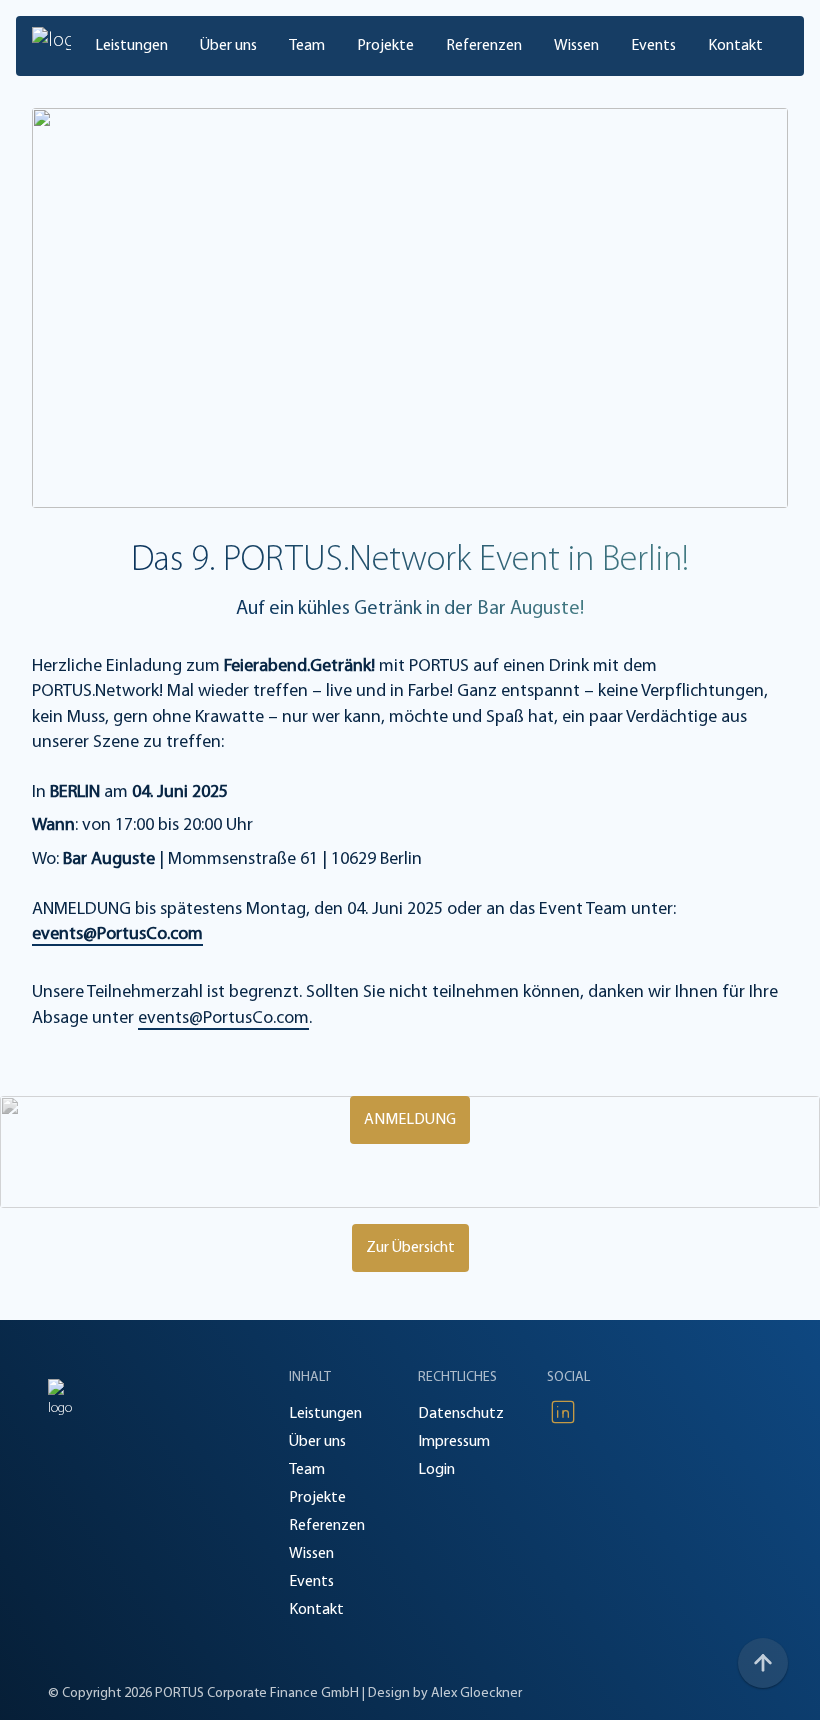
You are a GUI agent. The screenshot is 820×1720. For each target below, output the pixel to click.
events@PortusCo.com (117, 935)
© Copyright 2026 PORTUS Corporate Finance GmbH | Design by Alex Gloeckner (285, 1693)
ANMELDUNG (410, 1120)
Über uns (228, 46)
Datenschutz (461, 1414)
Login (436, 1470)
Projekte (385, 46)
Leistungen (131, 46)
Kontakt (735, 46)
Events (653, 46)
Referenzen (484, 46)
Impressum (454, 1442)
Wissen (576, 46)
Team (307, 46)
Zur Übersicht (410, 1248)
